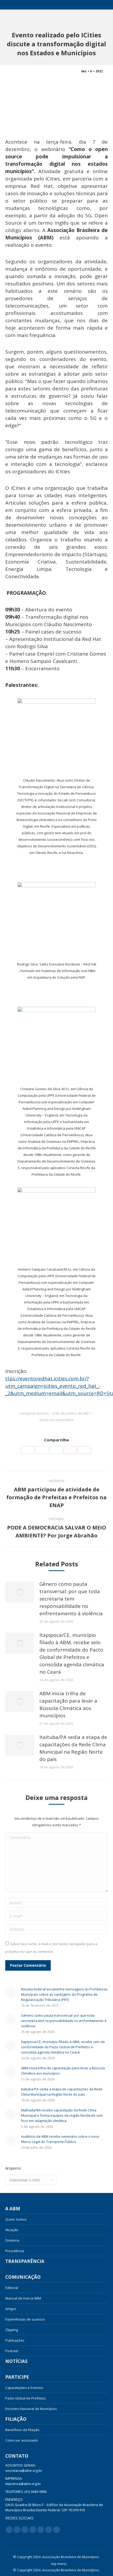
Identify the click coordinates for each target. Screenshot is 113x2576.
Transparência (25, 2261)
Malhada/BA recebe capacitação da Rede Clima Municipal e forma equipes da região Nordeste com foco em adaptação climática (62, 2115)
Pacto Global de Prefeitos (26, 2398)
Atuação (12, 2230)
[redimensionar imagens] (20, 1592)
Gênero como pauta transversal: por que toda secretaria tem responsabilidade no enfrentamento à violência (71, 1599)
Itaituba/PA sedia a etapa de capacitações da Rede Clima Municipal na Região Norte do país (73, 1748)
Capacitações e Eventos (24, 2388)
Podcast (12, 2351)
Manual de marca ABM (23, 2298)
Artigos (11, 2309)
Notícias (43, 1413)
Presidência (15, 2251)
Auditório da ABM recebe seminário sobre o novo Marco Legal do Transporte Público (60, 2139)
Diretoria (12, 2240)
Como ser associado (22, 2440)
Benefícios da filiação (22, 2430)
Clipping (12, 2330)
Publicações (15, 2340)
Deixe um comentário (57, 1420)
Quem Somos (16, 2219)
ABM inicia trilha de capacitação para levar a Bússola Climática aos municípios (68, 1704)
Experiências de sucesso (25, 2319)
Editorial (12, 2288)
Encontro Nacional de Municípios (31, 2409)
